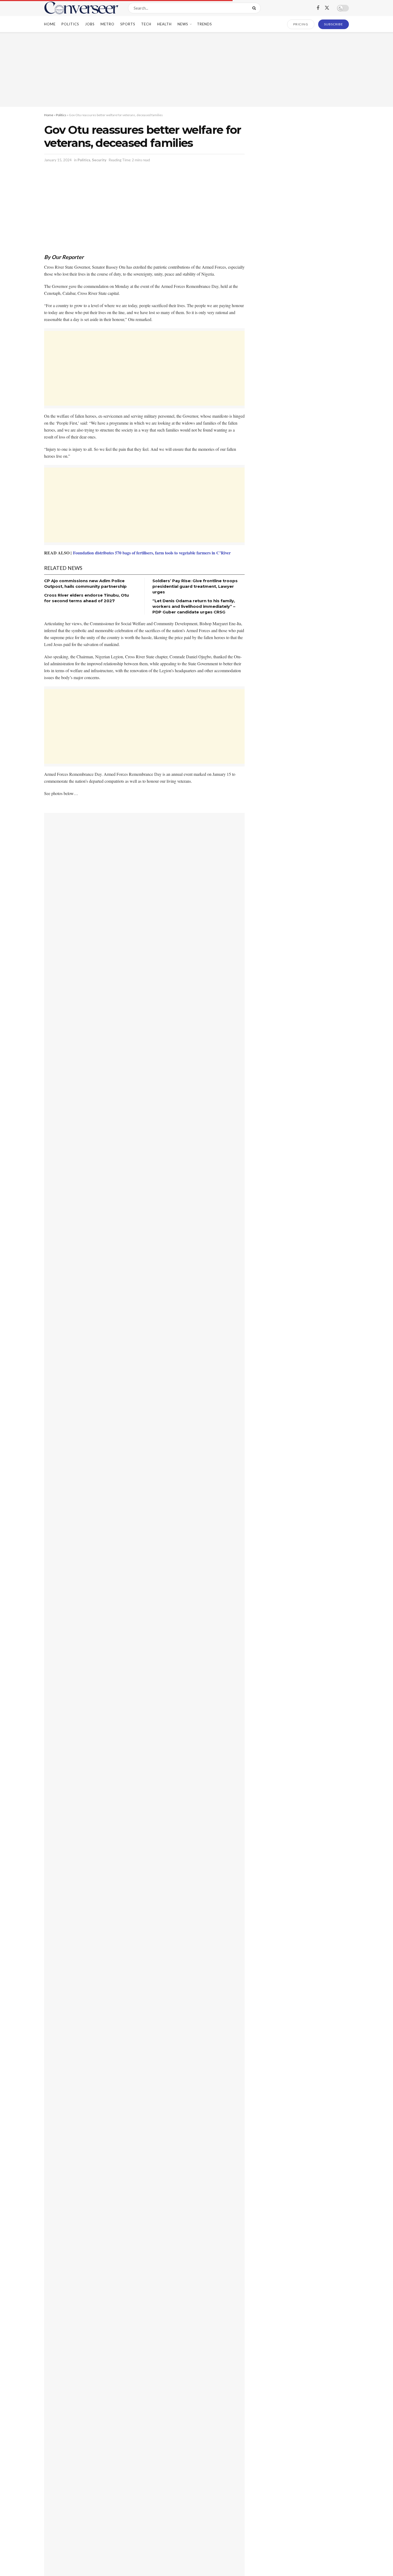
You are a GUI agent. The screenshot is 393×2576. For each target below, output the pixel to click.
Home (50, 24)
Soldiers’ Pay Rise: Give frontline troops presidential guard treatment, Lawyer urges (195, 586)
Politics (70, 24)
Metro (107, 24)
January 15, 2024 (58, 160)
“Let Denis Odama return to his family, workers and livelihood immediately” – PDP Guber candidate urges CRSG (194, 606)
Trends (205, 24)
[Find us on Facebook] (318, 8)
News (183, 24)
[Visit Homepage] (81, 8)
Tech (146, 24)
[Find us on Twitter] (327, 8)
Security (99, 160)
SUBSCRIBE (334, 24)
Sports (128, 24)
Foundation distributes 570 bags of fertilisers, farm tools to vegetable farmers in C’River (152, 553)
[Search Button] (255, 8)
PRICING (301, 24)
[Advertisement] (196, 69)
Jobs (90, 24)
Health (164, 24)
